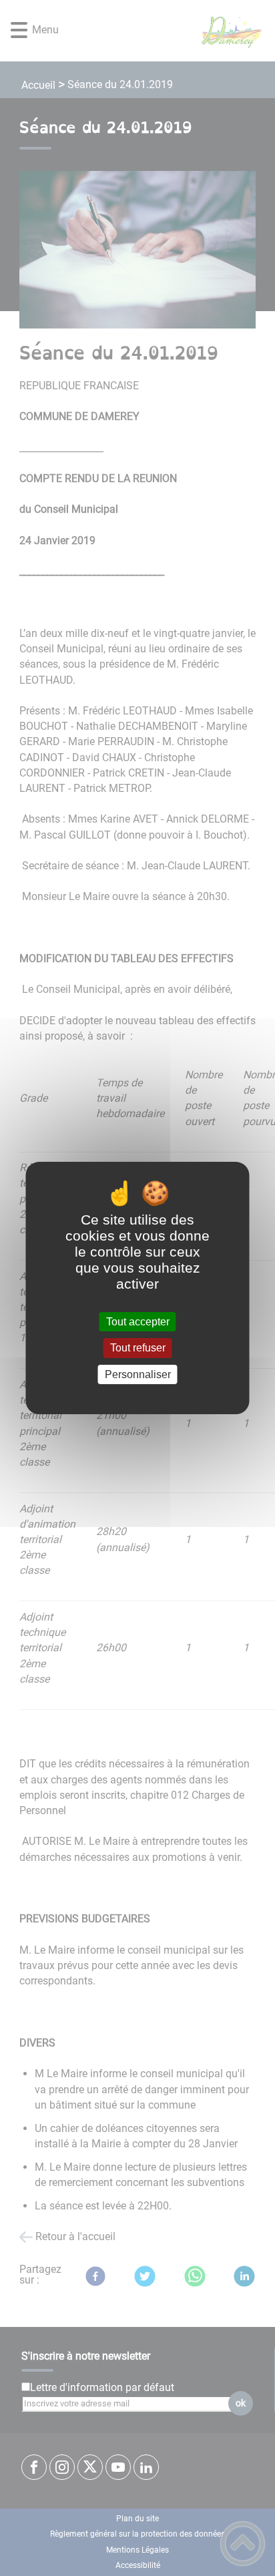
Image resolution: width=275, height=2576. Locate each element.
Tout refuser (138, 1348)
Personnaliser (138, 1374)
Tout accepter (138, 1322)
